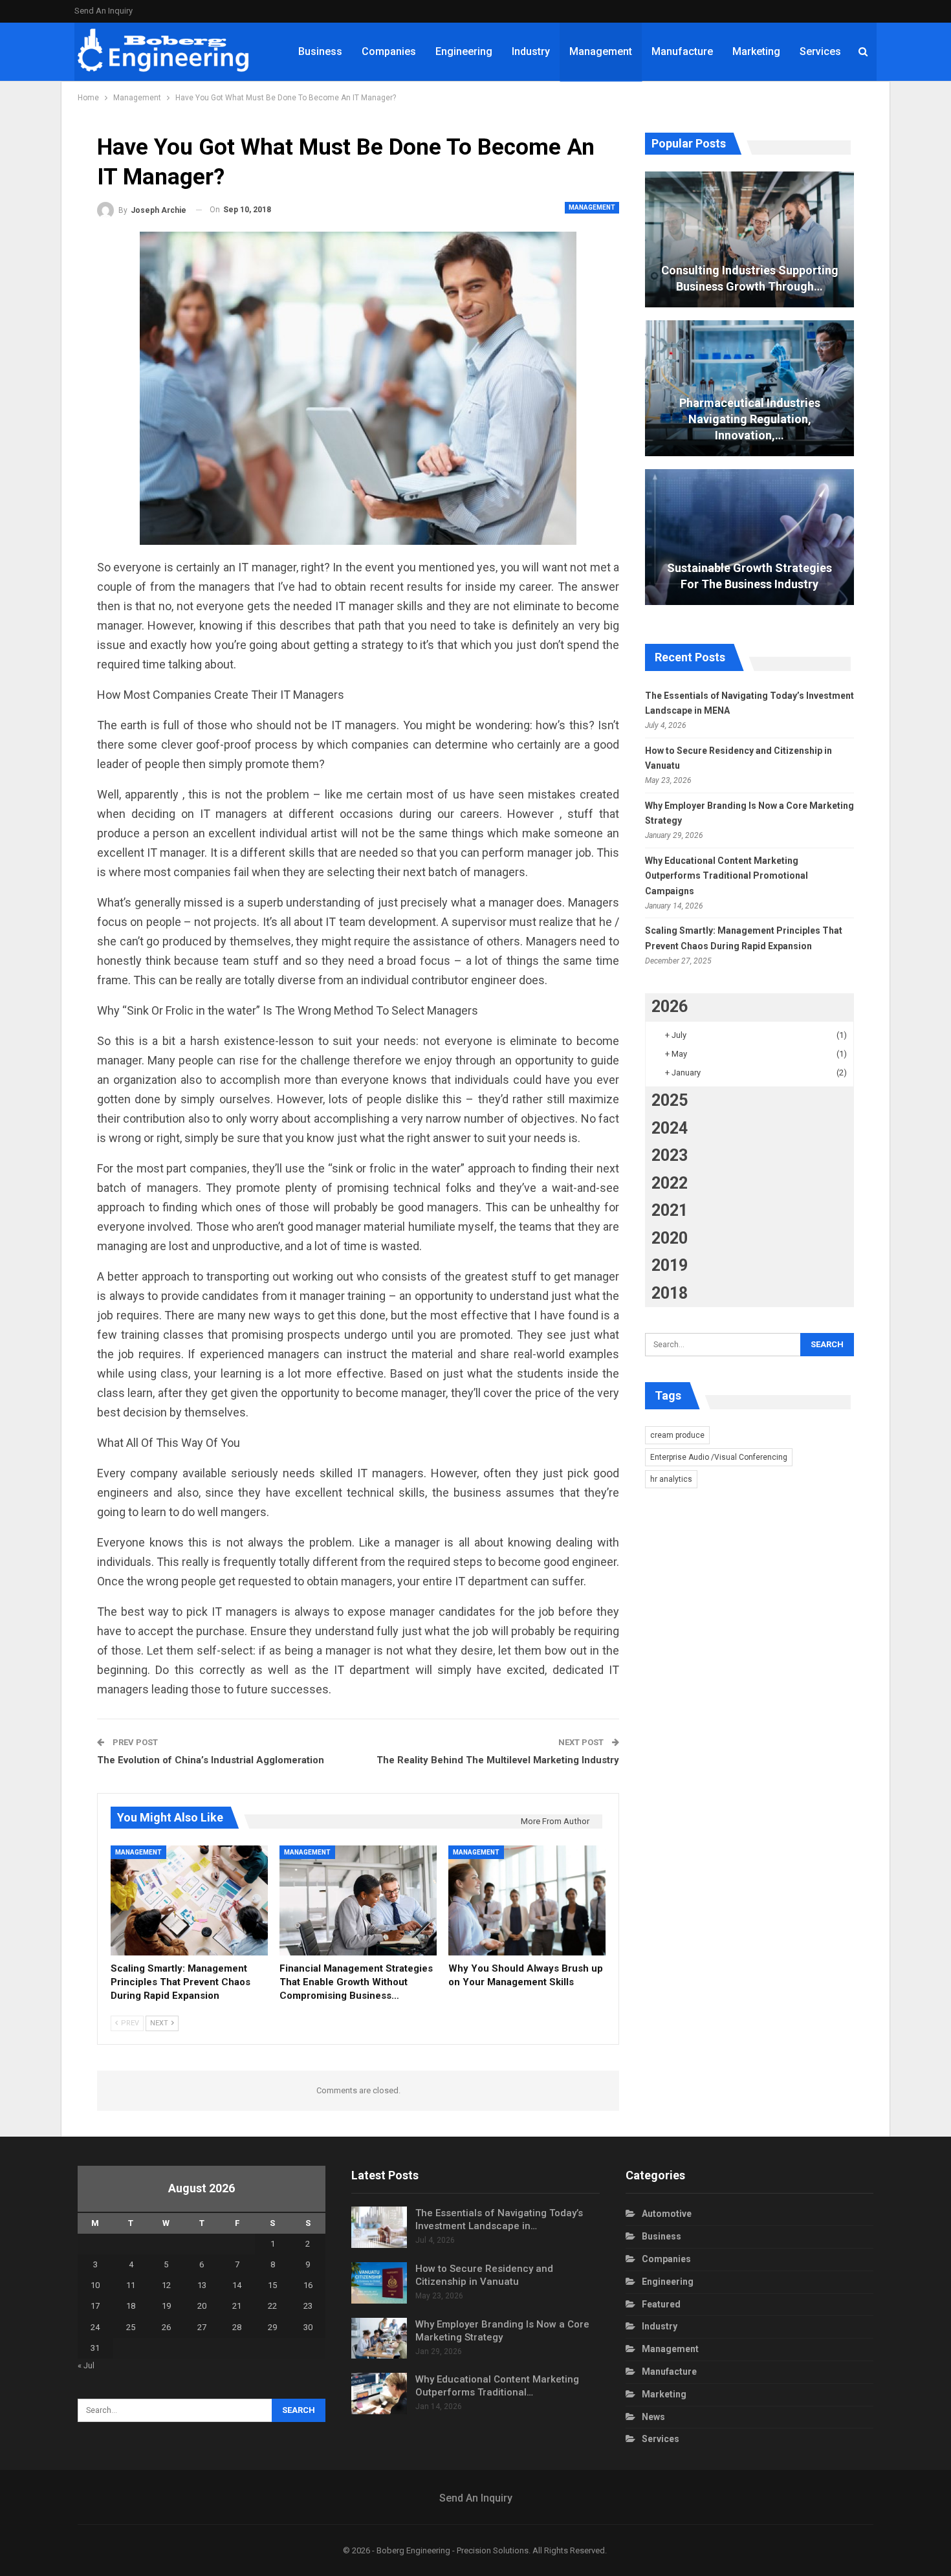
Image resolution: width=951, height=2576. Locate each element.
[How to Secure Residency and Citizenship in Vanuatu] (379, 2283)
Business (320, 51)
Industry (531, 51)
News (653, 2417)
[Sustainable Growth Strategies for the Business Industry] (749, 537)
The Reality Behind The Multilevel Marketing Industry (498, 1760)
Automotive (667, 2214)
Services (820, 51)
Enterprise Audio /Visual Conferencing (719, 1457)
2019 (670, 1265)
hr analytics (671, 1479)
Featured (661, 2304)
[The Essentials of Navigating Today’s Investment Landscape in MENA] (379, 2227)
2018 (670, 1293)
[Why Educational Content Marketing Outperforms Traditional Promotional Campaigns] (379, 2394)
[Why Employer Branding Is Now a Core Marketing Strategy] (379, 2339)
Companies (389, 51)
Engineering (464, 51)
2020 (670, 1238)
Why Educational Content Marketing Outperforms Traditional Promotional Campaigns (727, 876)
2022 (670, 1183)
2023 (670, 1155)
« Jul (86, 2365)
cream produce (677, 1435)
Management (601, 51)
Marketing (756, 51)
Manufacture (682, 51)
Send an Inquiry (104, 11)
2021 (670, 1210)
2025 (670, 1100)
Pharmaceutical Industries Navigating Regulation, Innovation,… (750, 419)
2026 (670, 1007)
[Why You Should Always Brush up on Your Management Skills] (527, 1900)
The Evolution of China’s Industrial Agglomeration (211, 1760)
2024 (670, 1128)
